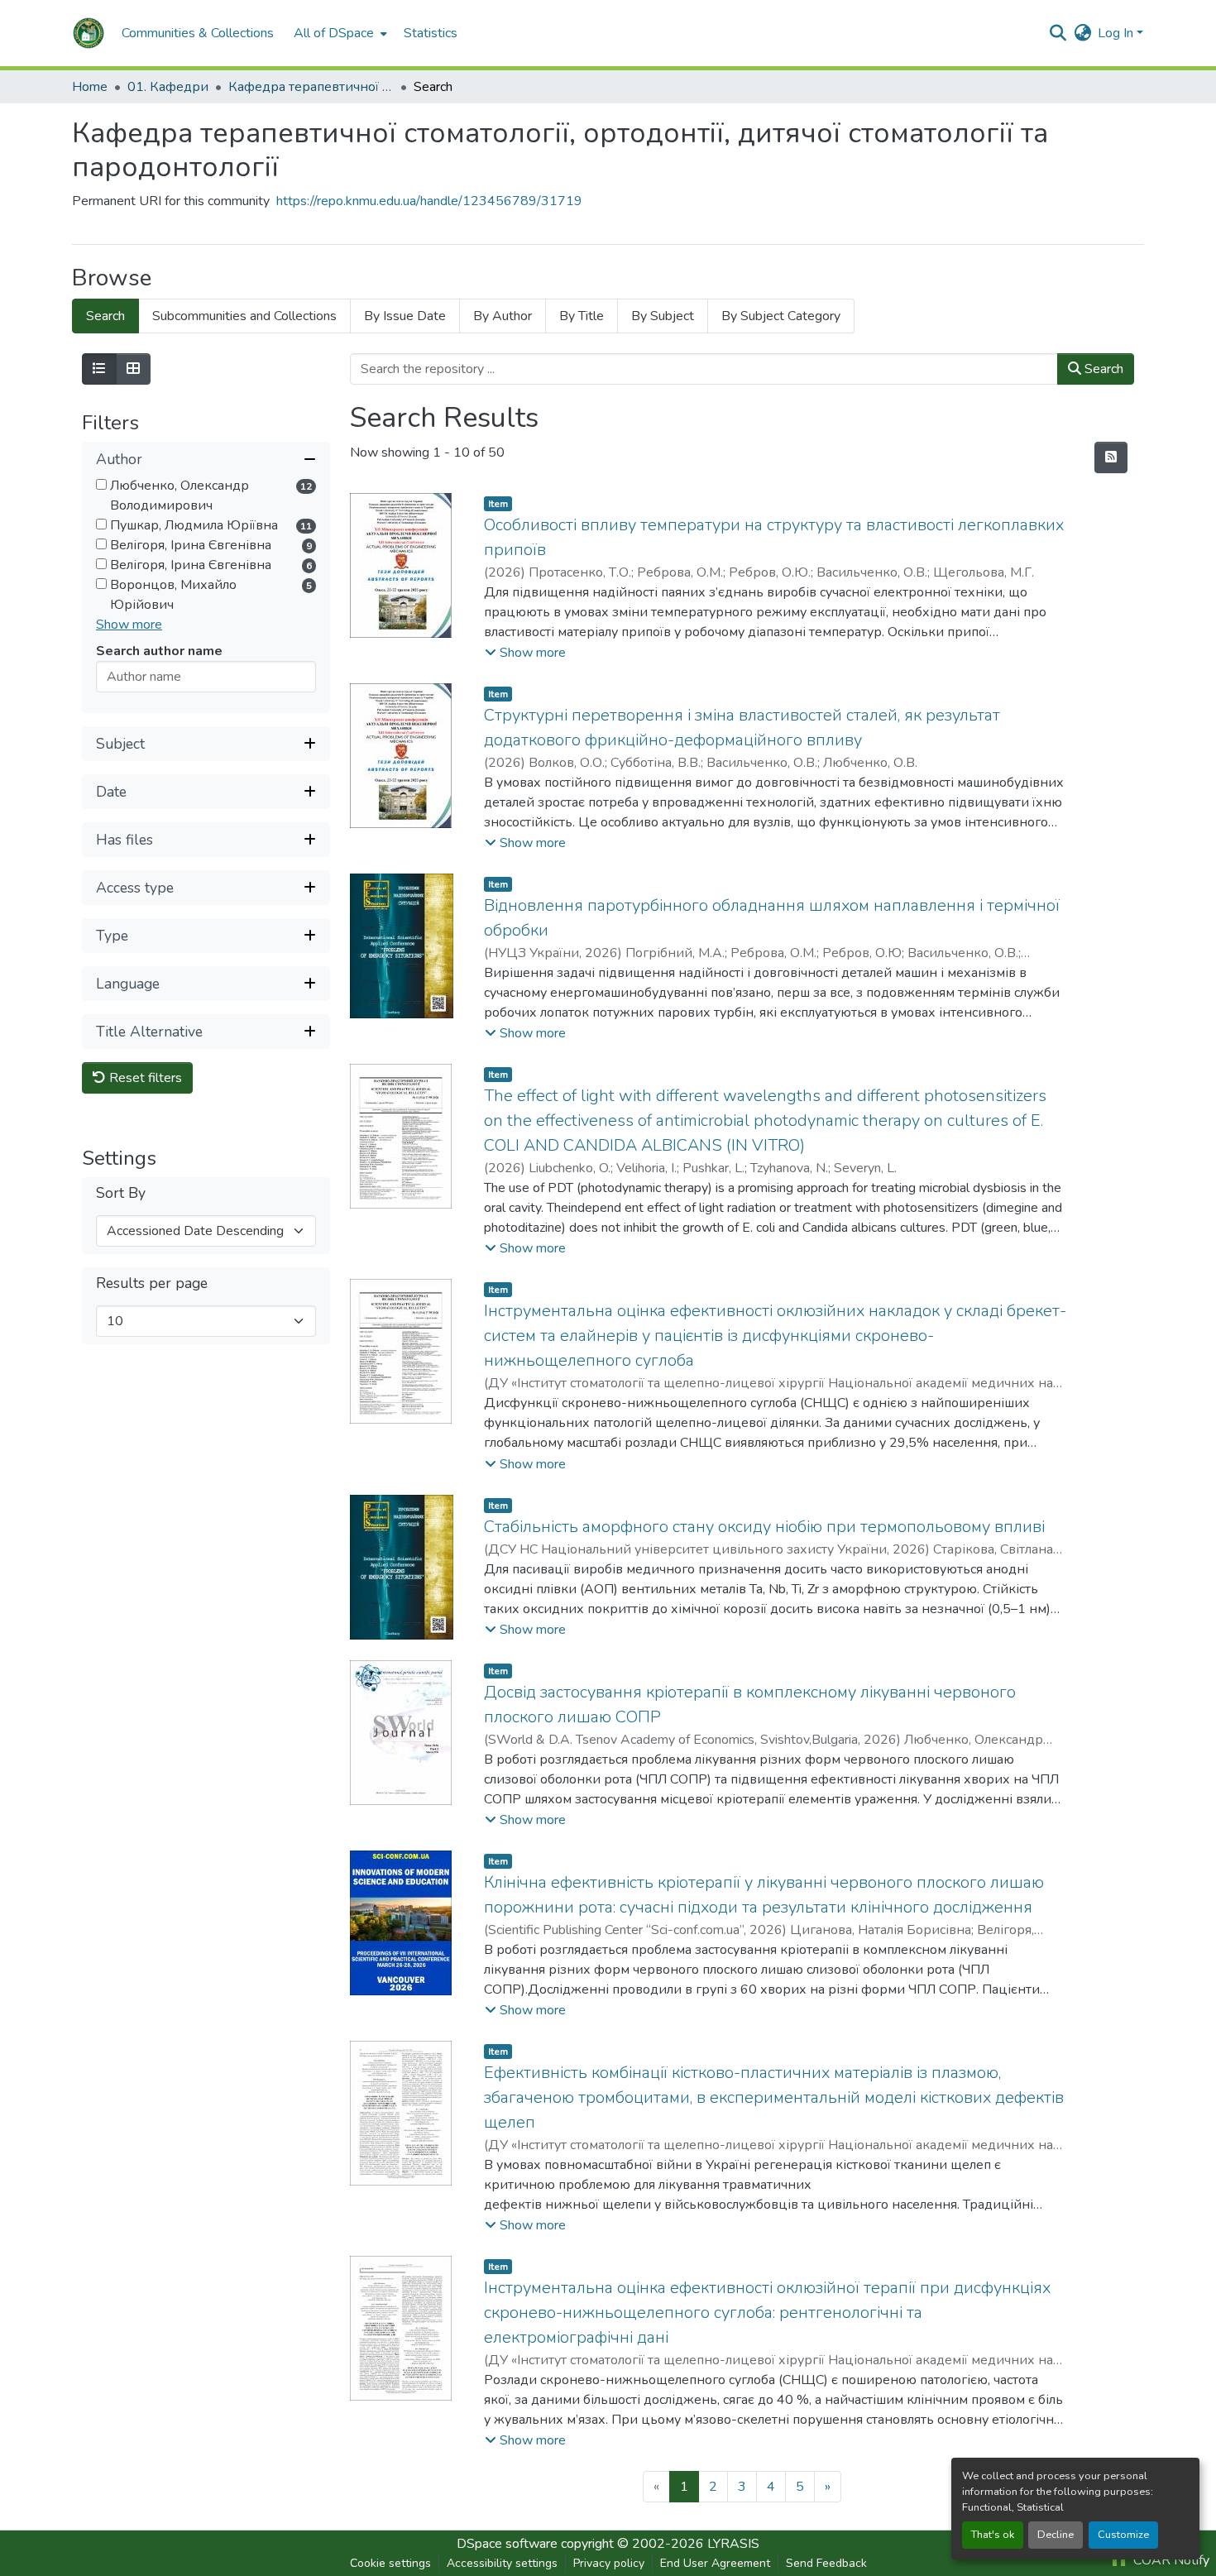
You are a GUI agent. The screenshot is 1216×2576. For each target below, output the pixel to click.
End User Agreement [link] (715, 2563)
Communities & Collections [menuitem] (198, 33)
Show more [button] (129, 625)
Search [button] (1102, 369)
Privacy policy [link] (609, 2563)
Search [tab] (105, 316)
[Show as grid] (133, 369)
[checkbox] (101, 484)
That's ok (993, 2535)
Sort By (121, 1193)
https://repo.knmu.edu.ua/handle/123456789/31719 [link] (429, 201)
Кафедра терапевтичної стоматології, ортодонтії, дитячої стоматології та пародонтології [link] (311, 87)
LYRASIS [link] (733, 2544)
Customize (1123, 2535)
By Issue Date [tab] (405, 316)
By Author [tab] (503, 316)
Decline (1056, 2535)
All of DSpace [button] (334, 33)
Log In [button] (1117, 33)
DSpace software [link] (507, 2544)
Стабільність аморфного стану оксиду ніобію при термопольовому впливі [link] (764, 1527)
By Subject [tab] (663, 316)
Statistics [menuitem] (431, 33)
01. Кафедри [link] (168, 87)
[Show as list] (99, 369)
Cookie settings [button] (390, 2563)
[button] (89, 33)
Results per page (152, 1283)
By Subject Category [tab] (781, 316)
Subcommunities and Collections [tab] (244, 316)
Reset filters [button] (144, 1078)
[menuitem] (339, 33)
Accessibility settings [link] (502, 2563)
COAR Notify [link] (1170, 2560)
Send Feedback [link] (826, 2563)
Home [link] (90, 87)
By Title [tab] (582, 316)
